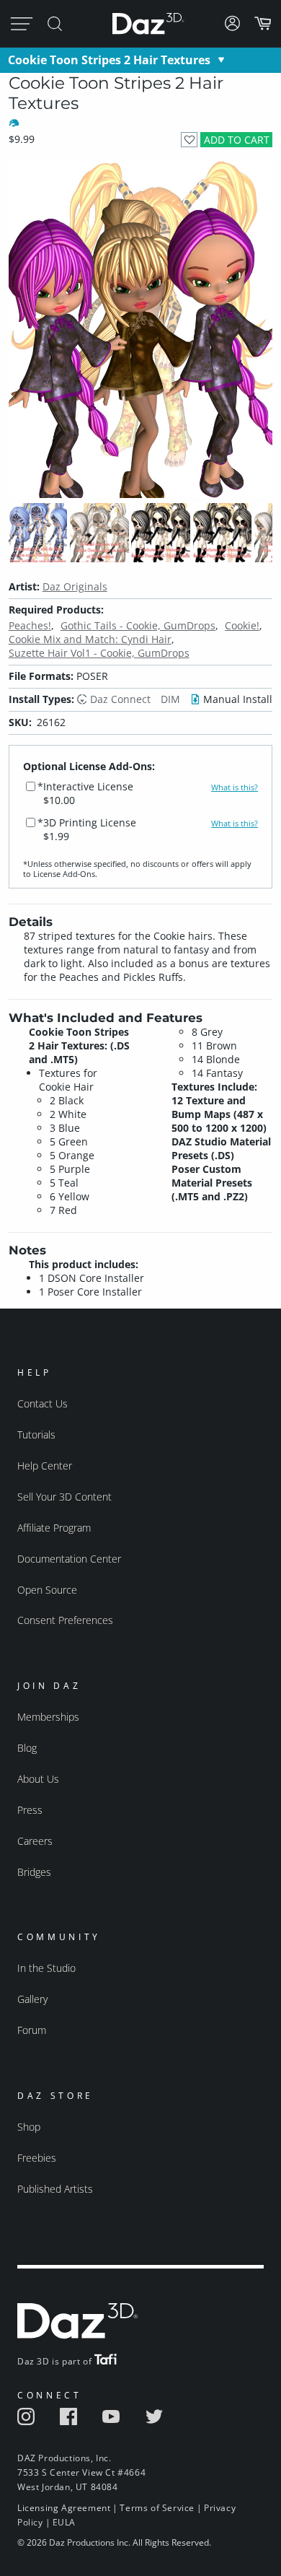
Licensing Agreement (64, 2508)
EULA (64, 2522)
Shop (29, 2127)
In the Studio (46, 1968)
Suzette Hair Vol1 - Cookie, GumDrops (99, 653)
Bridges (34, 1872)
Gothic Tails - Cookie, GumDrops (138, 625)
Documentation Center (69, 1559)
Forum (32, 2030)
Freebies (37, 2158)
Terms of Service (157, 2508)
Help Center (45, 1466)
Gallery (32, 1999)
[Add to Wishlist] (189, 140)
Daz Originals (75, 586)
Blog (27, 1748)
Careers (35, 1841)
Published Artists (55, 2189)
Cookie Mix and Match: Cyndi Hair (90, 639)
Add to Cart (237, 140)
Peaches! (30, 625)
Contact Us (43, 1403)
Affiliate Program (54, 1528)
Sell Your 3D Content (64, 1497)
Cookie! (242, 625)
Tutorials (36, 1435)
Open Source (47, 1590)
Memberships (48, 1717)
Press (30, 1810)
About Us (38, 1779)
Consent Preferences (65, 1620)
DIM (170, 699)
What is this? (235, 787)
